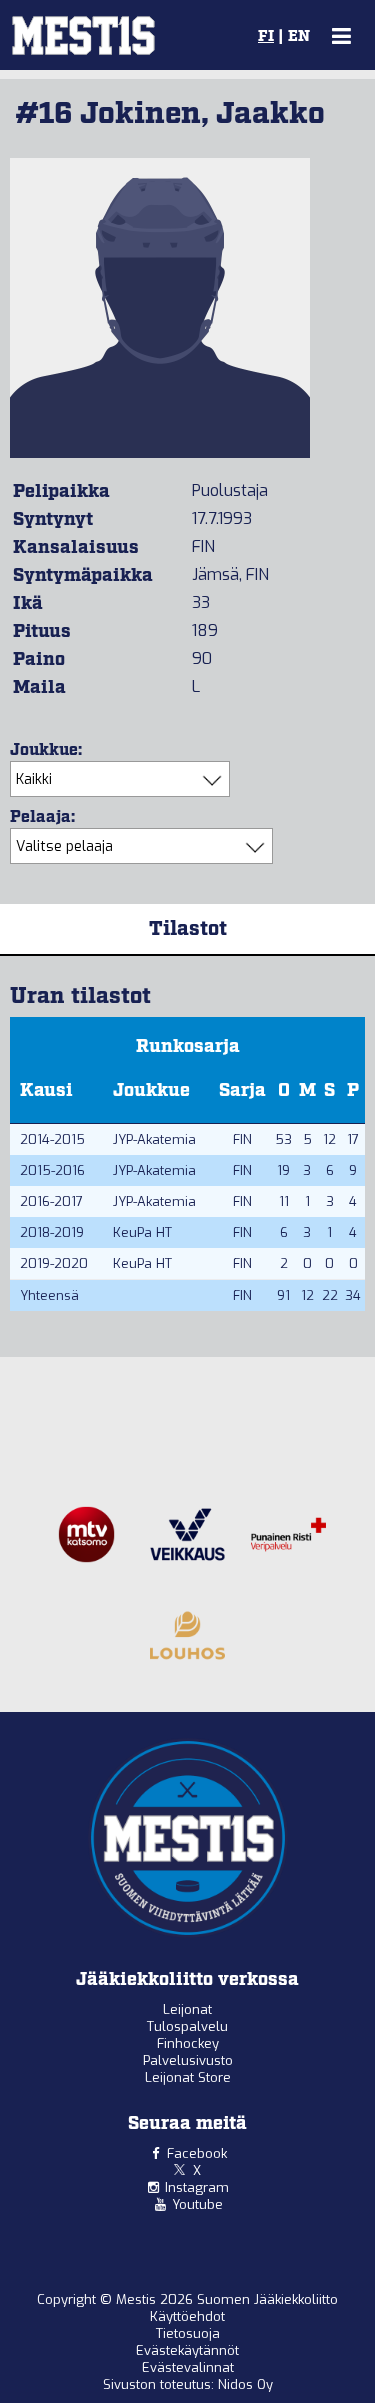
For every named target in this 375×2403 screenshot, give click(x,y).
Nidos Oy (245, 2384)
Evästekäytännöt (187, 2350)
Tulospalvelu (187, 2026)
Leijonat (187, 2009)
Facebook (197, 2153)
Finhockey (188, 2043)
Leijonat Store (188, 2077)
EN (299, 37)
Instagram (197, 2187)
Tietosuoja (188, 2333)
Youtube (197, 2204)
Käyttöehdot (187, 2316)
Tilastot (188, 929)
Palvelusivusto (188, 2060)
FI (266, 37)
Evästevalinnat (188, 2367)
